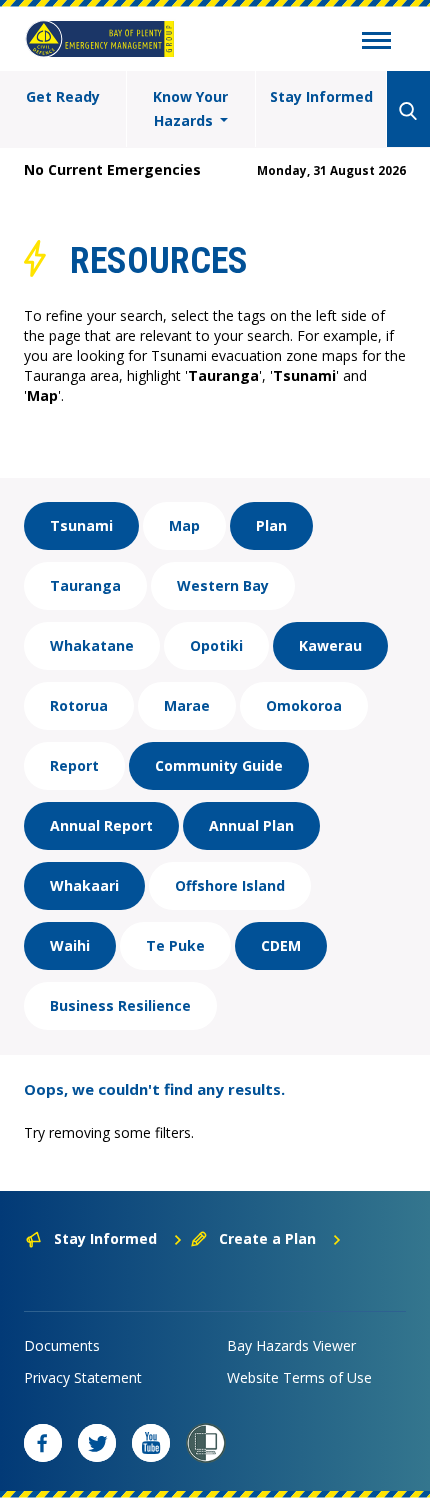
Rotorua (79, 705)
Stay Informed (321, 96)
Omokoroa (304, 705)
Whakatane (92, 645)
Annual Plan (251, 825)
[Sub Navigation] (376, 43)
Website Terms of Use (299, 1377)
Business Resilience (120, 1005)
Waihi (70, 945)
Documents (62, 1345)
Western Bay (223, 585)
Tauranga (85, 585)
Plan (271, 525)
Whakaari (84, 885)
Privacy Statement (83, 1377)
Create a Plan (267, 1238)
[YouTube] (151, 1443)
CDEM (281, 945)
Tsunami (81, 525)
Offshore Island (230, 885)
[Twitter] (97, 1443)
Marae (187, 705)
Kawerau (330, 645)
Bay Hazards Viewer (291, 1345)
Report (74, 765)
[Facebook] (43, 1443)
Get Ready (63, 96)
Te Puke (175, 945)
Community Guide (219, 765)
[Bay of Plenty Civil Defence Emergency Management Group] (100, 39)
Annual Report (101, 825)
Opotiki (216, 645)
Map (184, 525)
